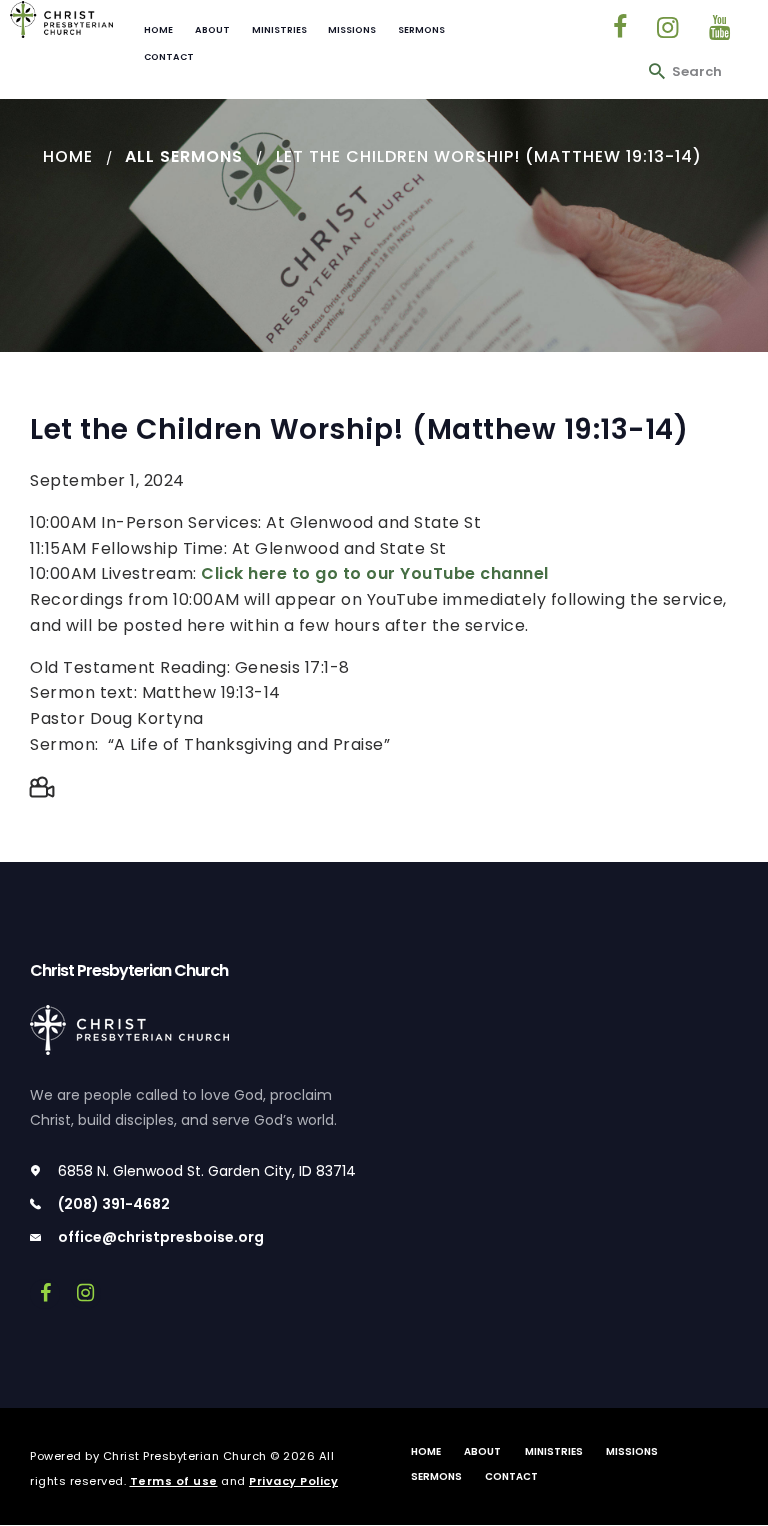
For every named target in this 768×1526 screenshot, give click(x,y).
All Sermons (184, 156)
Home (68, 156)
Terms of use (174, 1481)
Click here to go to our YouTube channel (375, 573)
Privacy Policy (293, 1481)
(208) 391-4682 (114, 1204)
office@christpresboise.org (161, 1237)
